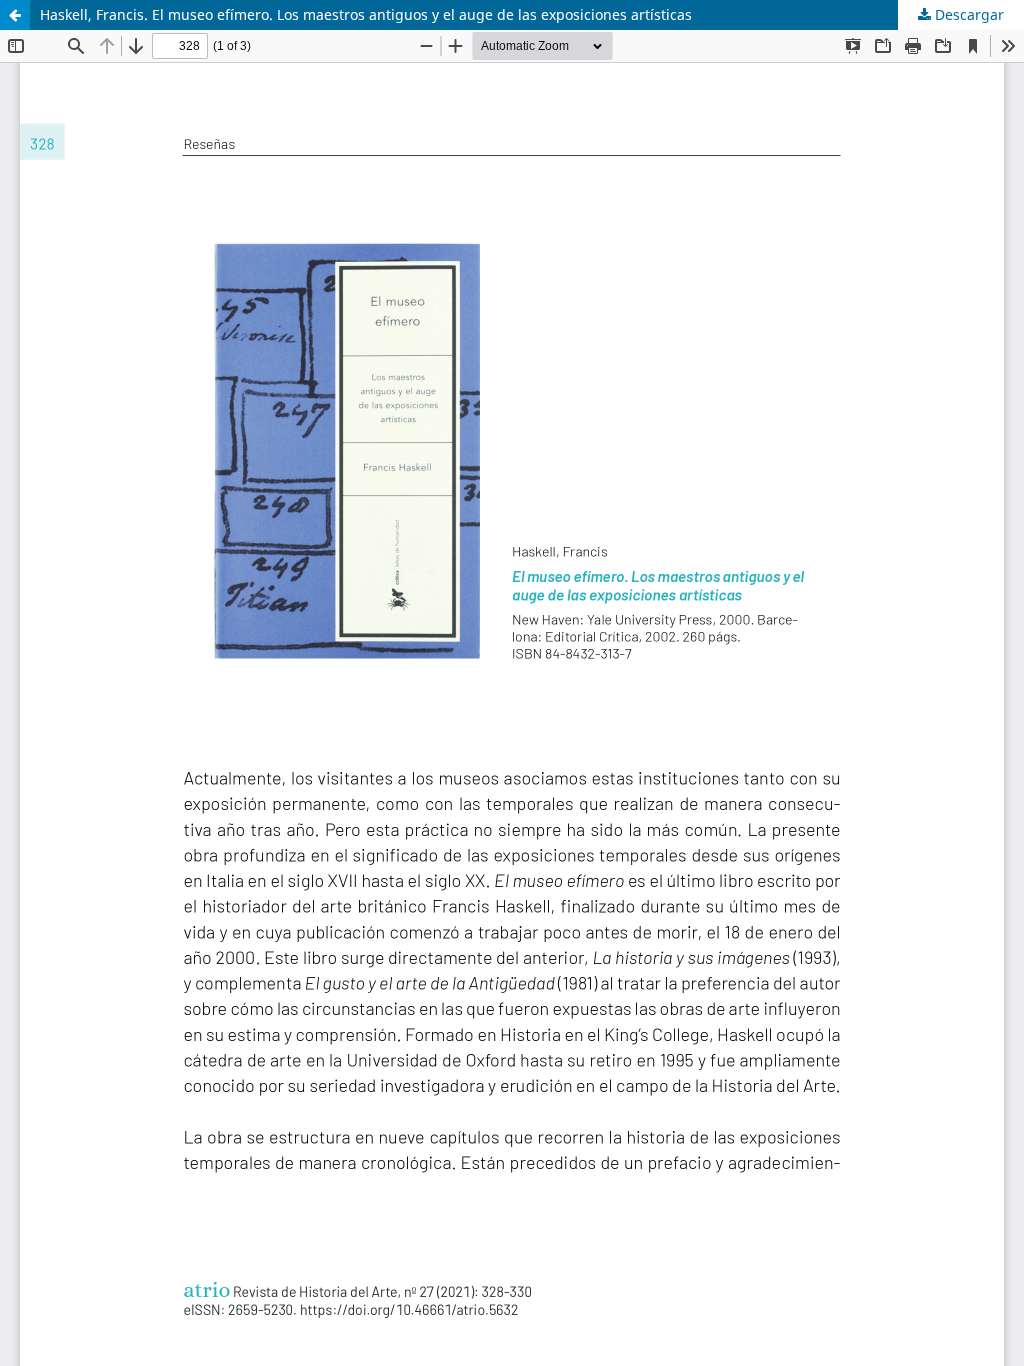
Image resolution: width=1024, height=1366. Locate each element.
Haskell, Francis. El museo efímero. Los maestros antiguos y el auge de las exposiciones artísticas (366, 14)
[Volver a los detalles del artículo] (15, 15)
